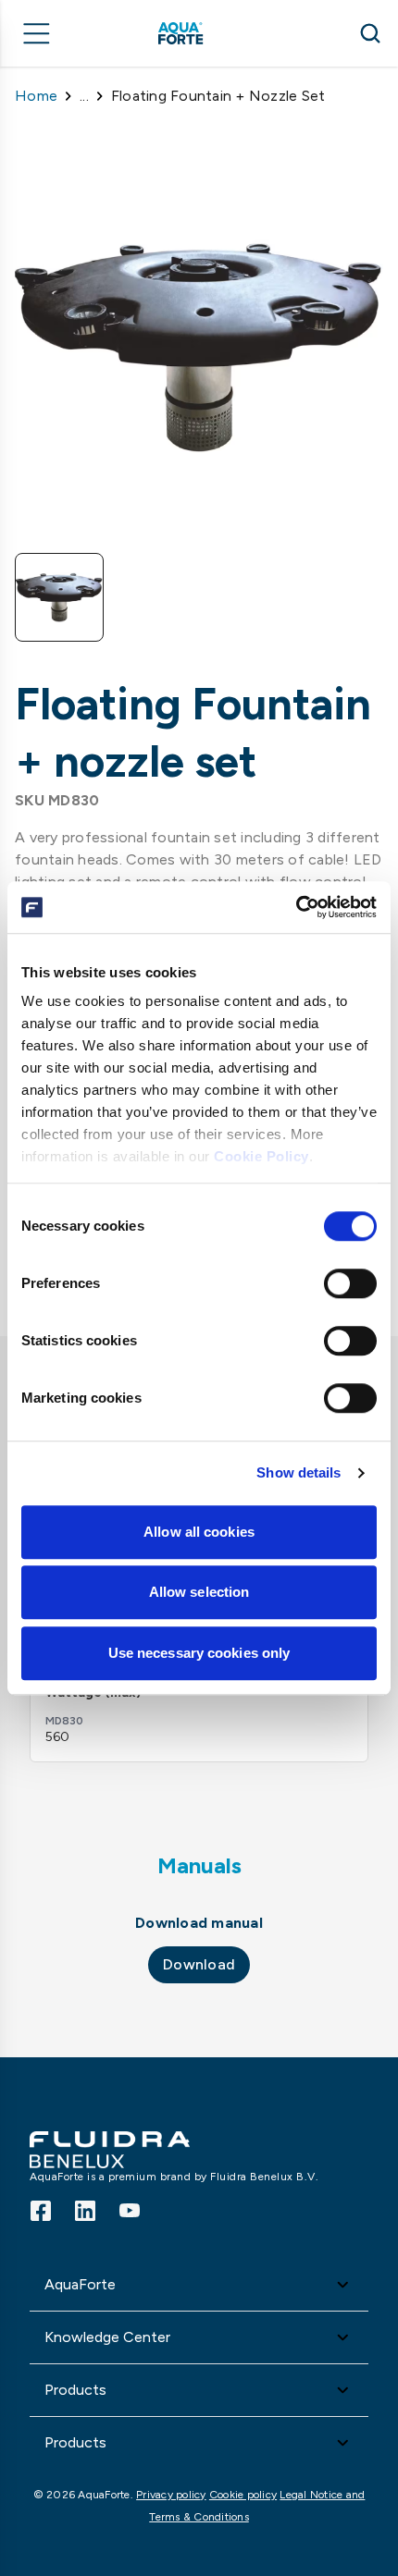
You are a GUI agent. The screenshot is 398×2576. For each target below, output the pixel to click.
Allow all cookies (199, 1532)
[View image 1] (59, 597)
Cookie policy (243, 2495)
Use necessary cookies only (199, 1653)
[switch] (350, 1283)
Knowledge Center (107, 2337)
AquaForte (80, 2284)
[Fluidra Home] (207, 33)
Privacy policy (171, 2495)
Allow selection (199, 1592)
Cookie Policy (261, 1156)
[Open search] (370, 33)
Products (75, 2390)
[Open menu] (37, 33)
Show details (298, 1472)
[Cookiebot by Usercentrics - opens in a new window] (296, 907)
